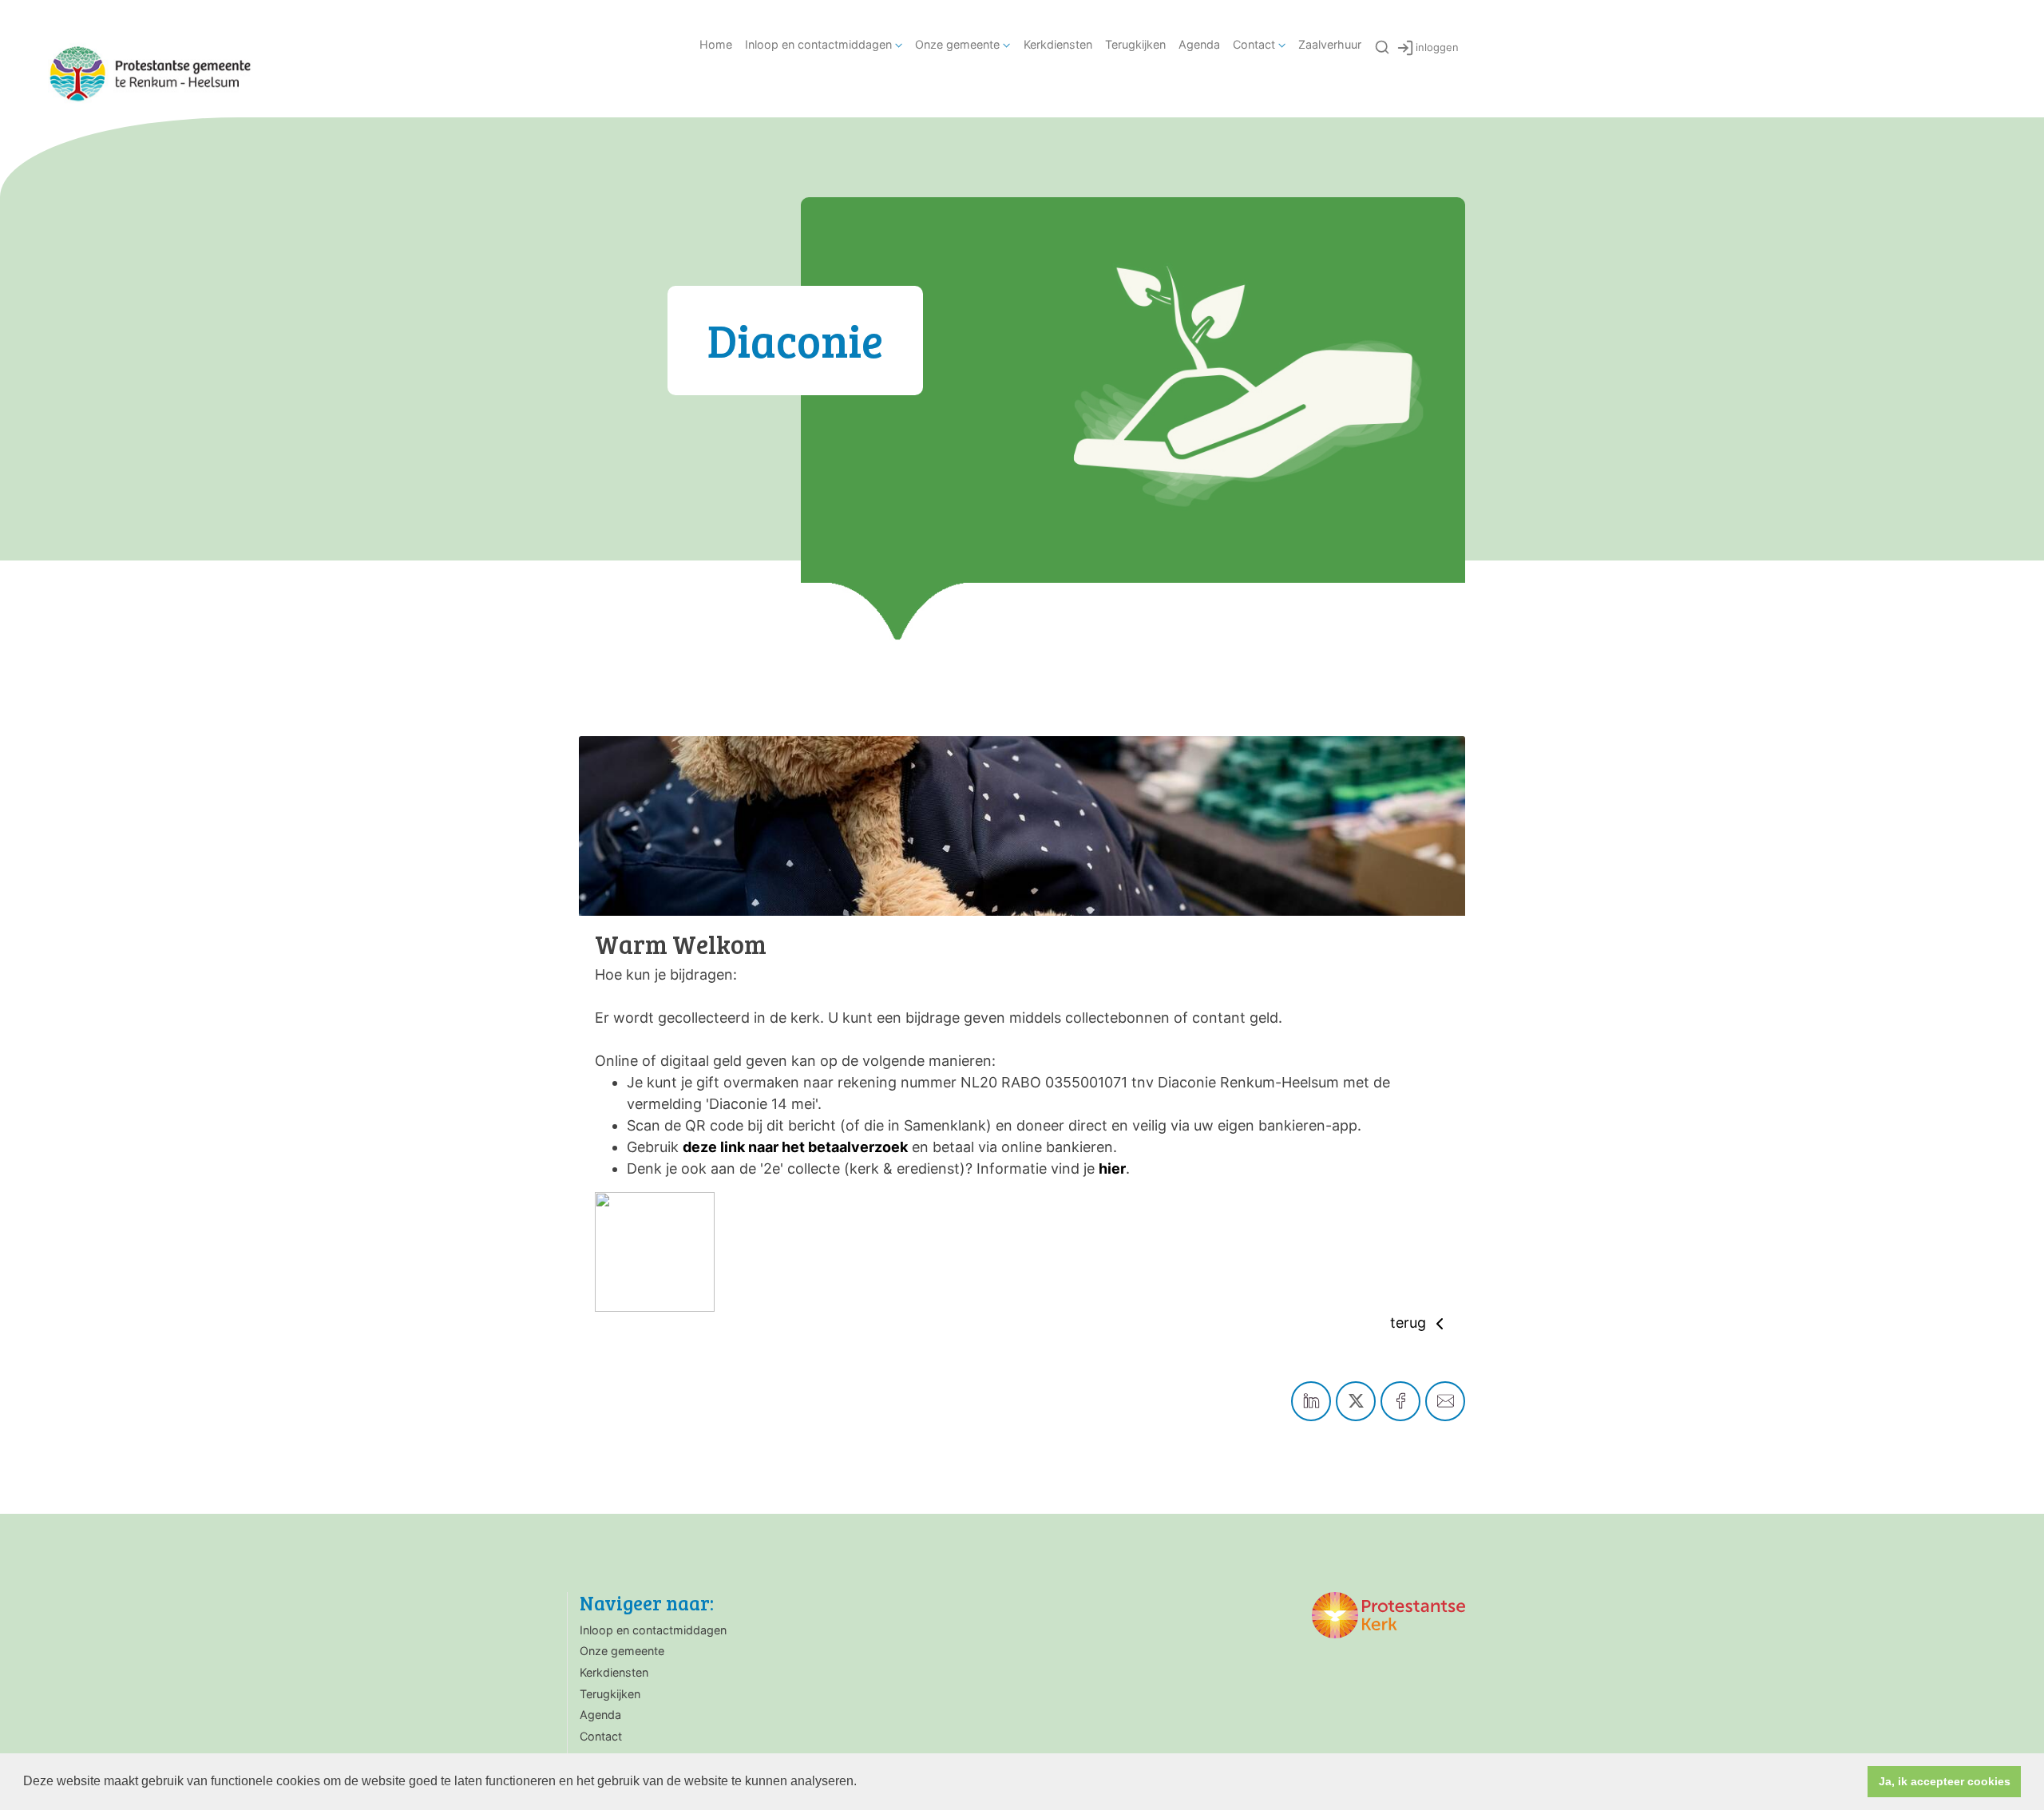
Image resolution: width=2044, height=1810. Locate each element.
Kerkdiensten (1058, 44)
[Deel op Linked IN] (1311, 1401)
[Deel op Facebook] (1400, 1401)
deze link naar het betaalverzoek (795, 1147)
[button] (862, 1783)
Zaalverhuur (1330, 44)
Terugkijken (1135, 44)
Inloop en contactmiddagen (818, 44)
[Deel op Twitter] (1356, 1401)
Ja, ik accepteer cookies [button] (1945, 1781)
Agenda (1199, 44)
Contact (1254, 44)
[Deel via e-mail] (1445, 1401)
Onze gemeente (957, 44)
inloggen (1437, 47)
